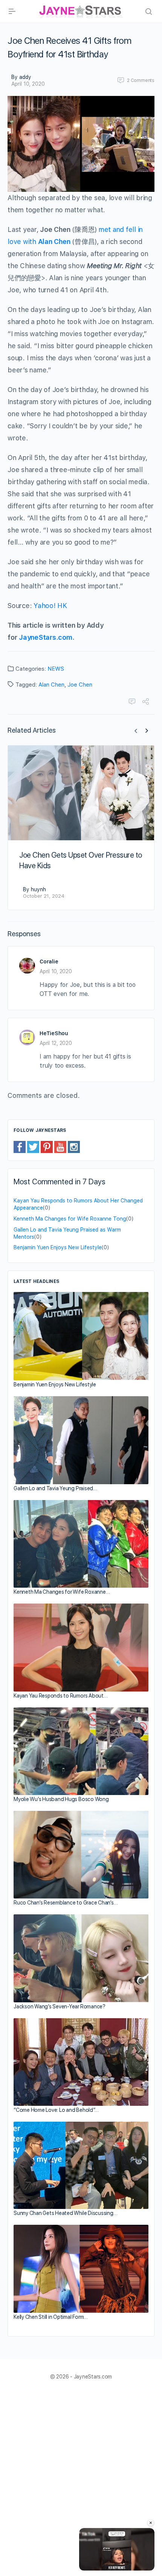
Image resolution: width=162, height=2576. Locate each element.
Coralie (49, 962)
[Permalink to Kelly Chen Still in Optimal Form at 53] (81, 2269)
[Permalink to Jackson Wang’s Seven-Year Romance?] (81, 1958)
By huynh (34, 889)
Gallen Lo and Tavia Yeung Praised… (55, 1488)
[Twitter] (33, 1147)
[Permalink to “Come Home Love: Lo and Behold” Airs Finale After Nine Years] (81, 2062)
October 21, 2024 (44, 896)
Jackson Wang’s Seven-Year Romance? (60, 2006)
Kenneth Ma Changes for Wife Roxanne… (62, 1592)
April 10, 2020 (28, 84)
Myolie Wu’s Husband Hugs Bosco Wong (61, 1799)
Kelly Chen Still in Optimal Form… (51, 2317)
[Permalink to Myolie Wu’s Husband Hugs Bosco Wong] (81, 1751)
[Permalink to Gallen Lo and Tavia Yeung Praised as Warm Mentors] (81, 1440)
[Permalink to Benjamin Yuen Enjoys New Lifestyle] (81, 1336)
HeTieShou (54, 1033)
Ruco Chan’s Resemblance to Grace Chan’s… (66, 1903)
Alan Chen (51, 685)
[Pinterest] (47, 1147)
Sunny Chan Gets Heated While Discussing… (65, 2213)
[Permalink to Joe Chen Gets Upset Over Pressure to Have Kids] (81, 793)
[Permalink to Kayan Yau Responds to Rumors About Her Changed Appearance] (81, 1648)
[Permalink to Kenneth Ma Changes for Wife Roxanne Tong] (81, 1544)
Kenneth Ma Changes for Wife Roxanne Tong (70, 1219)
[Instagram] (74, 1147)
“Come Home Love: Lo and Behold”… (56, 2110)
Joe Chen (80, 685)
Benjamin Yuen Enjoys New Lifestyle (58, 1247)
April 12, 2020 (56, 1043)
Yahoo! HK (50, 606)
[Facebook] (20, 1147)
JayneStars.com (46, 637)
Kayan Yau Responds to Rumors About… (61, 1696)
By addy (21, 77)
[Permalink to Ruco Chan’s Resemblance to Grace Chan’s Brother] (81, 1855)
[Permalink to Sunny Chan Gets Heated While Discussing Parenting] (81, 2165)
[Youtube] (60, 1147)
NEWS (56, 669)
